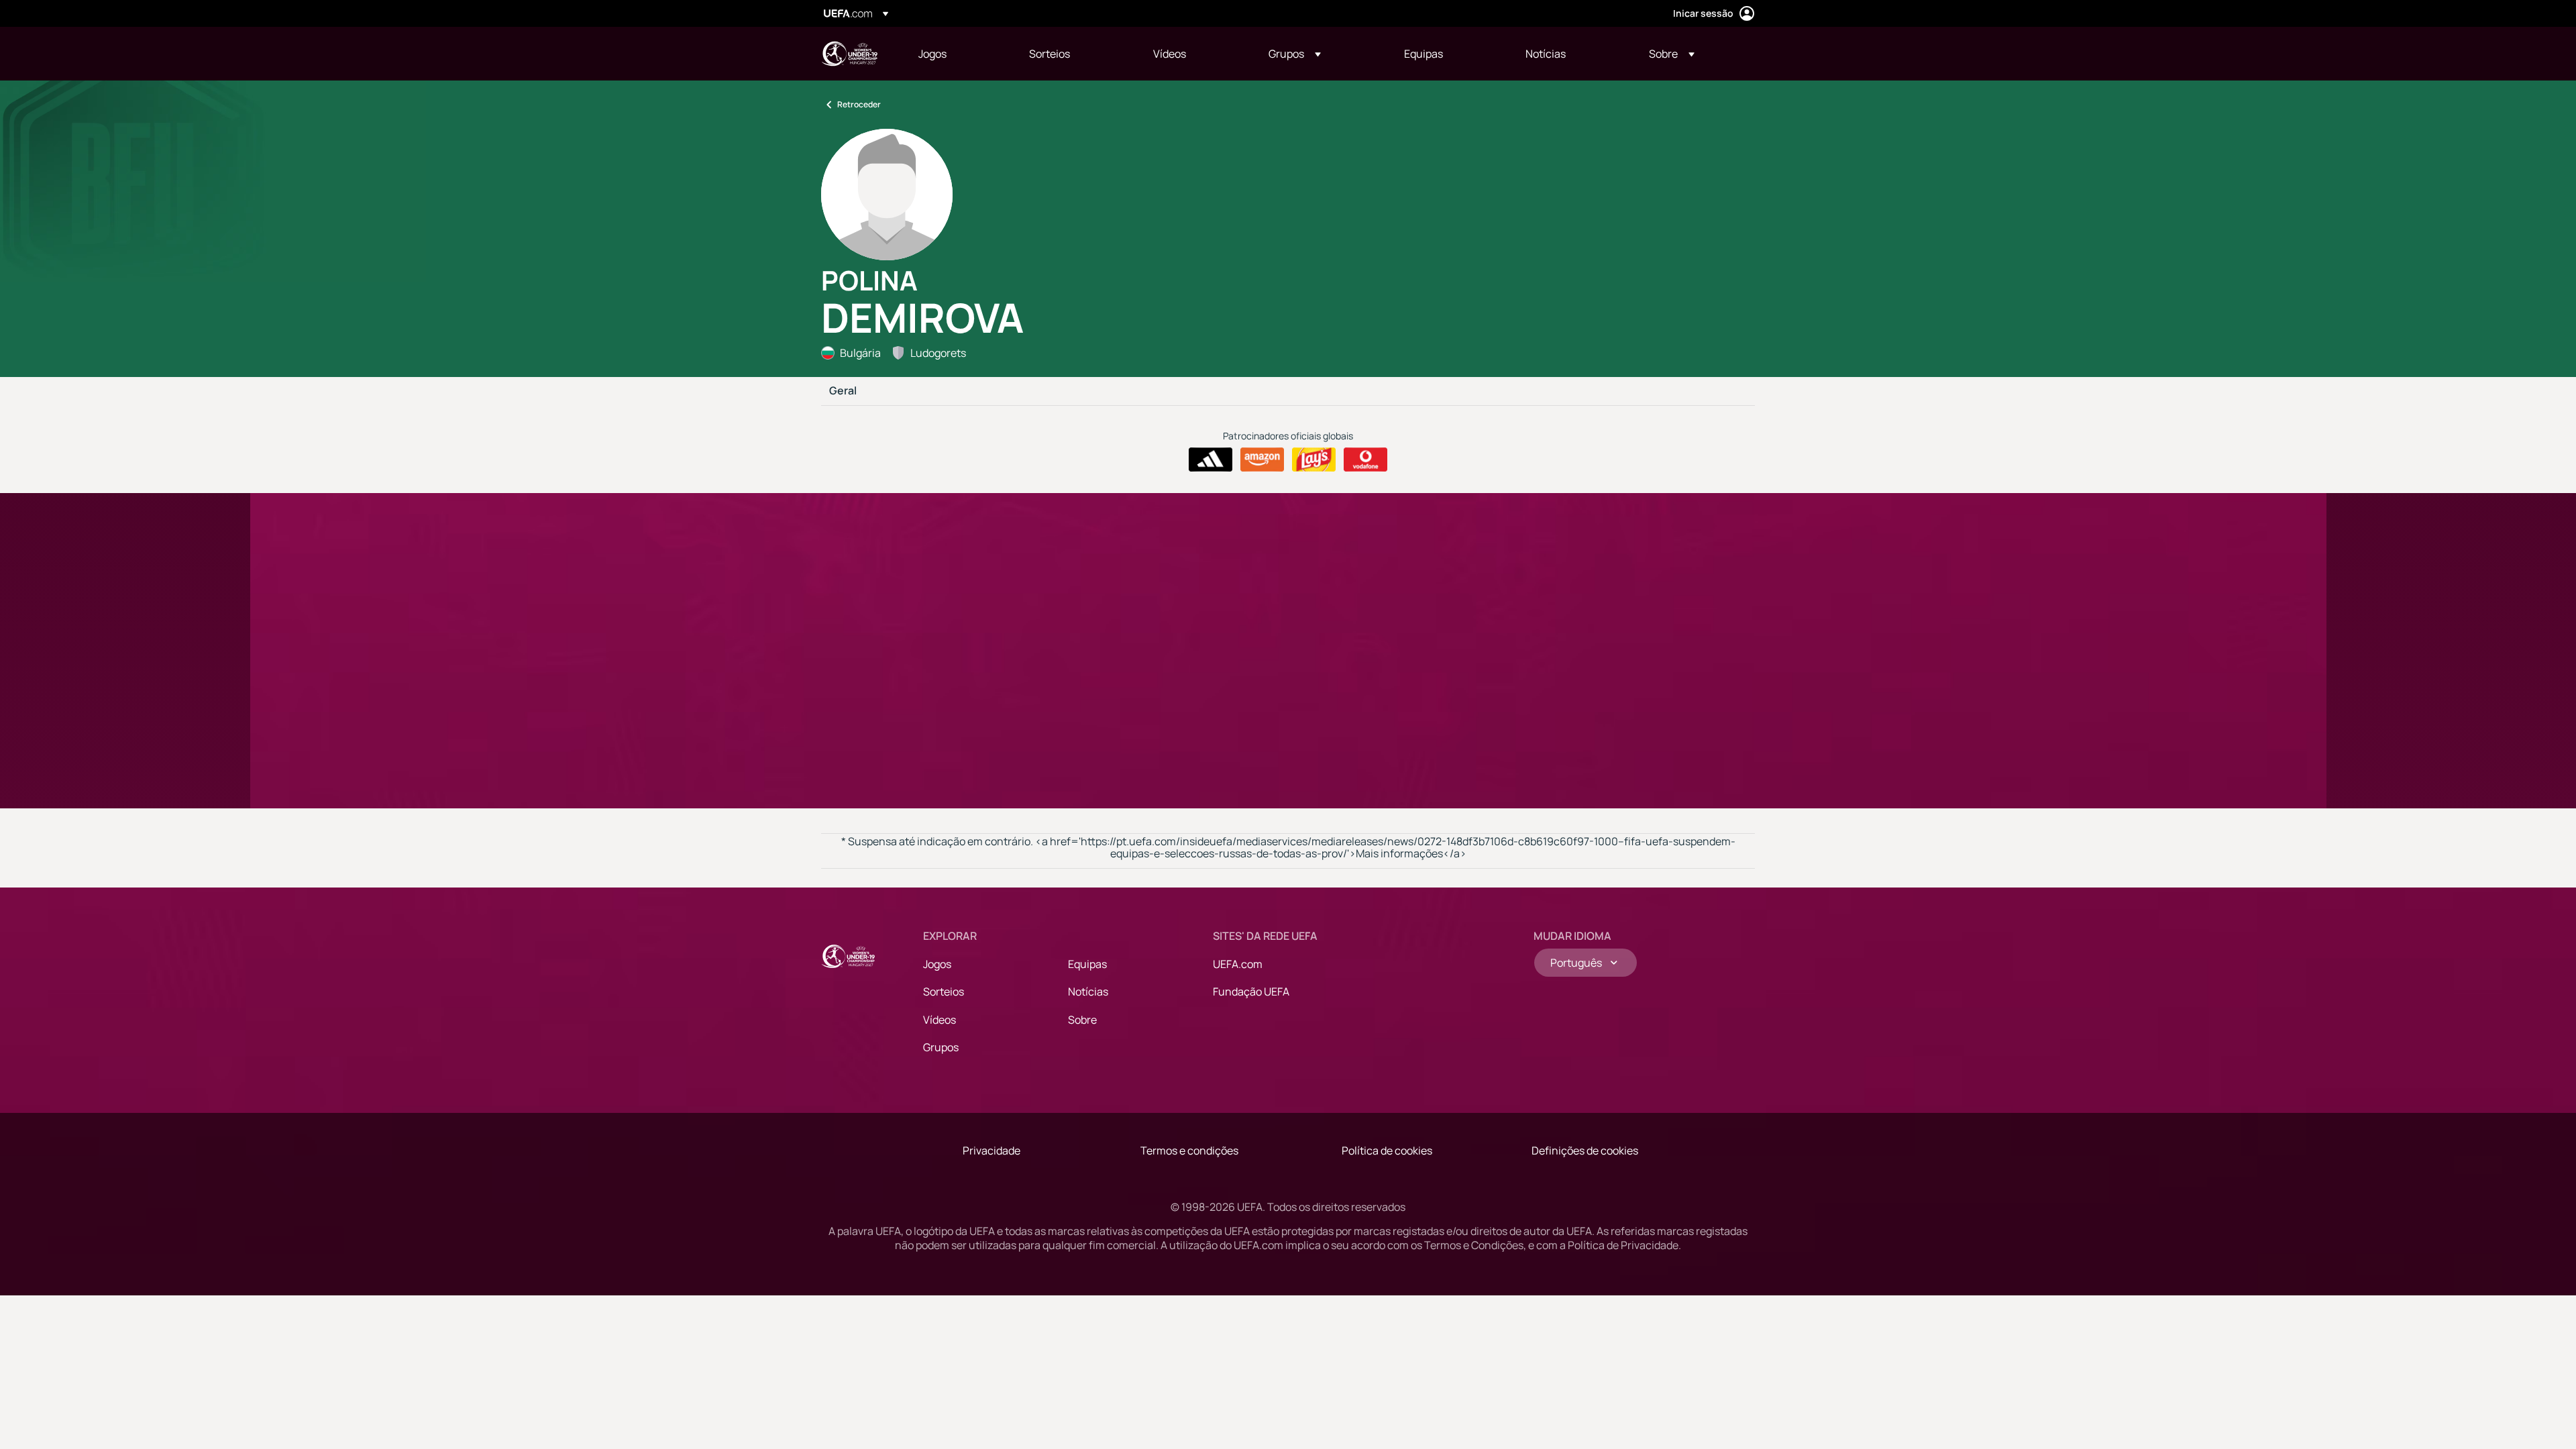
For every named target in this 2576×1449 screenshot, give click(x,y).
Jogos (937, 964)
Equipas (1087, 964)
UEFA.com (1238, 964)
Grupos (941, 1047)
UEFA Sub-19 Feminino (849, 54)
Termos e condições (1189, 1150)
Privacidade (991, 1150)
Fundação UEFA (1251, 991)
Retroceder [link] (859, 104)
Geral (843, 391)
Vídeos (940, 1020)
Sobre (1082, 1020)
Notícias (1088, 991)
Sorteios (944, 991)
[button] (1295, 54)
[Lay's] (1314, 460)
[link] (932, 54)
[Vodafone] (1365, 460)
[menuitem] (957, 54)
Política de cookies (1387, 1150)
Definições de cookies (1585, 1150)
